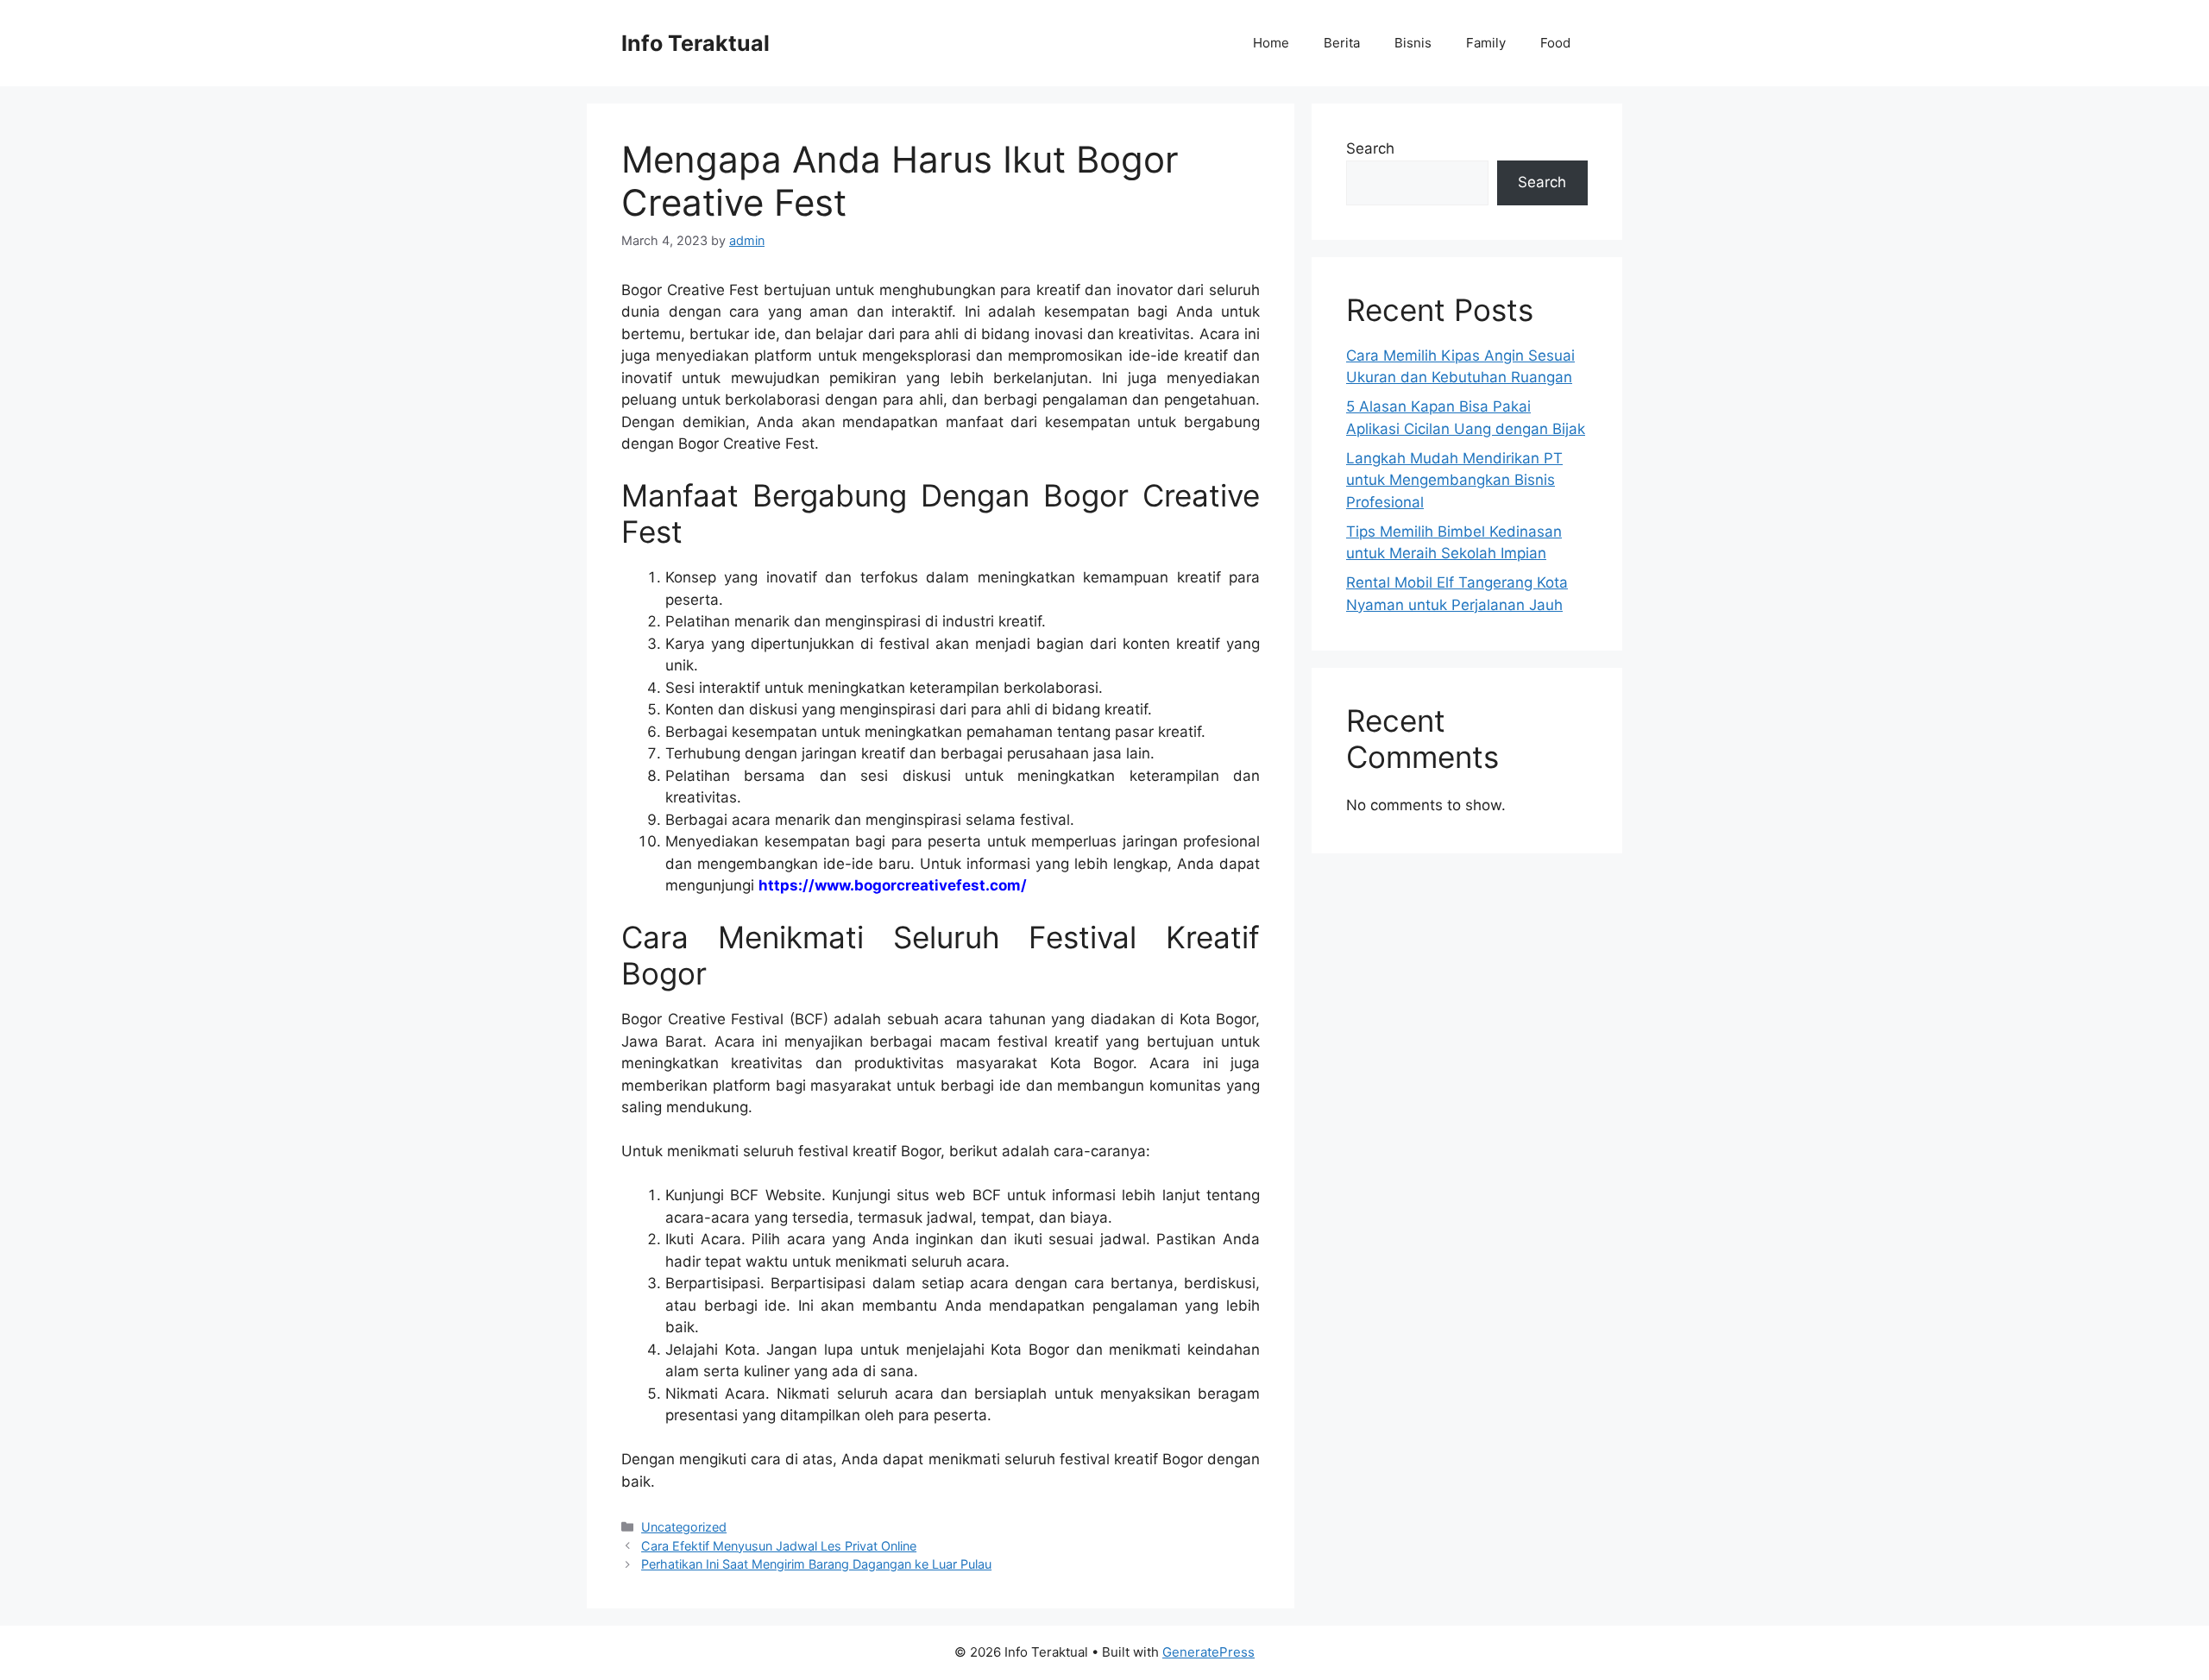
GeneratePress (1208, 1652)
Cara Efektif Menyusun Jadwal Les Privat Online (779, 1546)
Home (1271, 43)
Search (1370, 148)
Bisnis (1413, 43)
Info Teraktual (695, 43)
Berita (1342, 43)
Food (1555, 43)
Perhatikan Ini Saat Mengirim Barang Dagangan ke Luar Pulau (816, 1564)
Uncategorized (684, 1527)
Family (1486, 43)
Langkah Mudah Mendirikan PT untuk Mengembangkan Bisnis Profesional (1454, 480)
